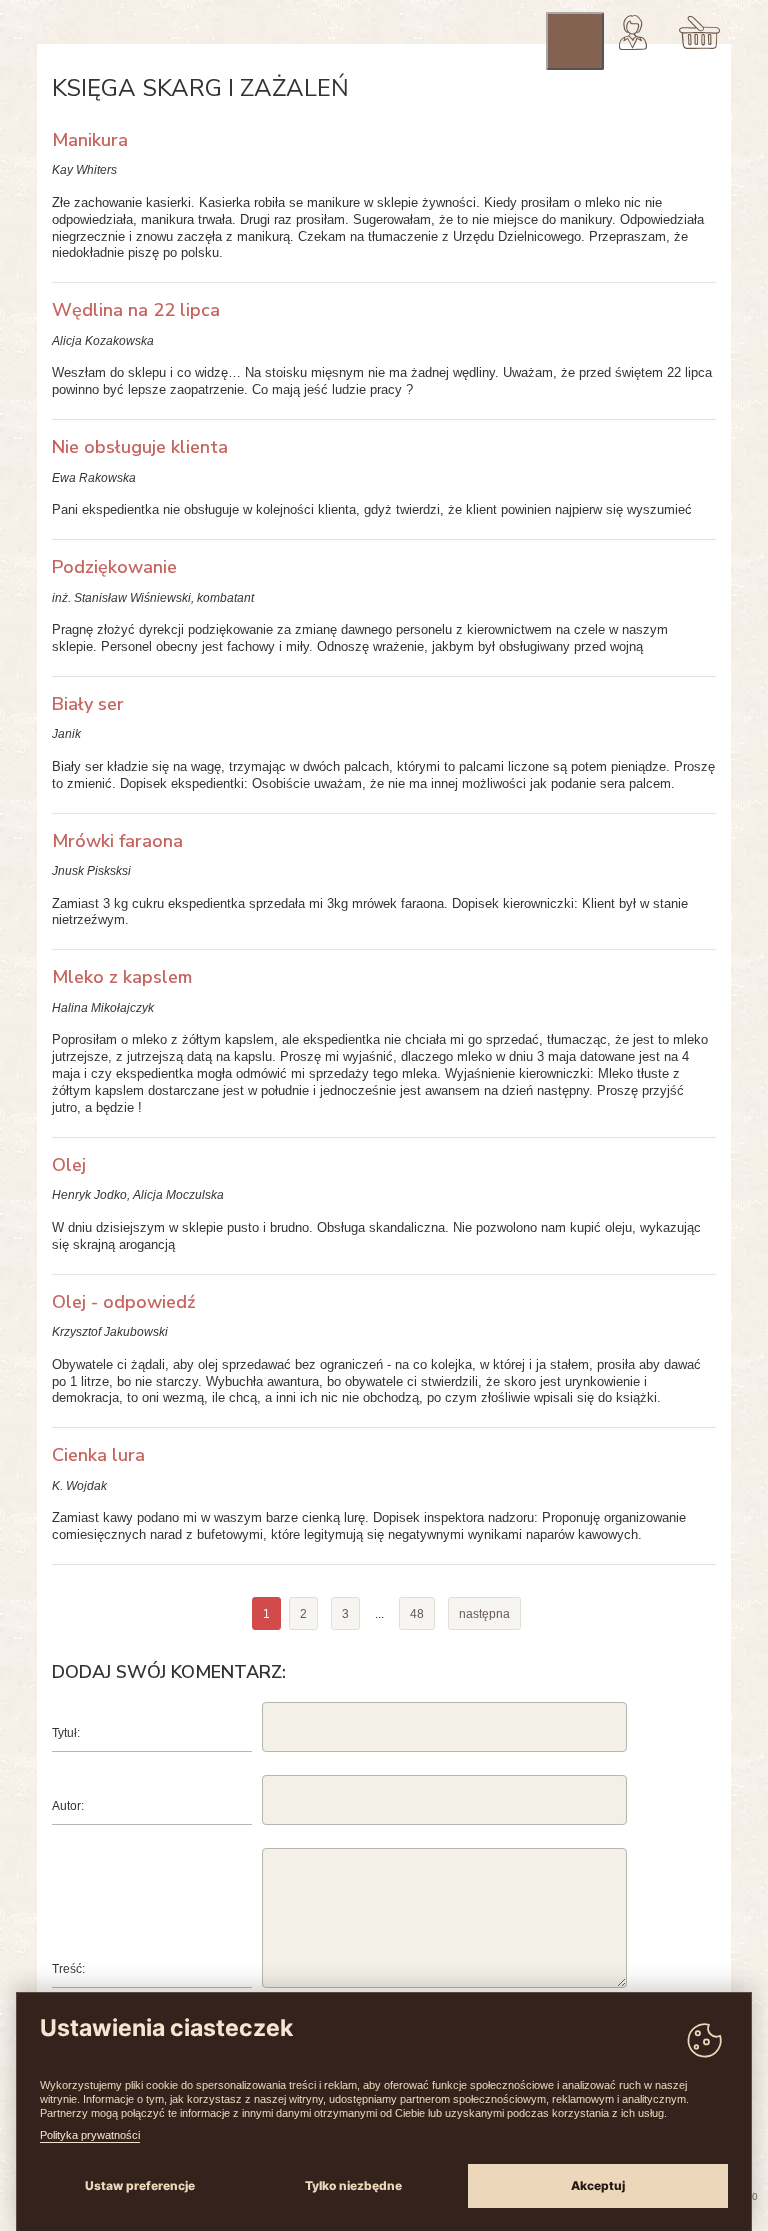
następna (484, 1614)
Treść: (68, 1969)
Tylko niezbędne (353, 2185)
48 (417, 1614)
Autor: (68, 1806)
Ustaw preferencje (140, 2185)
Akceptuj (598, 2185)
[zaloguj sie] (633, 32)
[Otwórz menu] (575, 41)
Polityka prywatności (90, 2135)
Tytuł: (66, 1733)
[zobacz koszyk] (699, 32)
